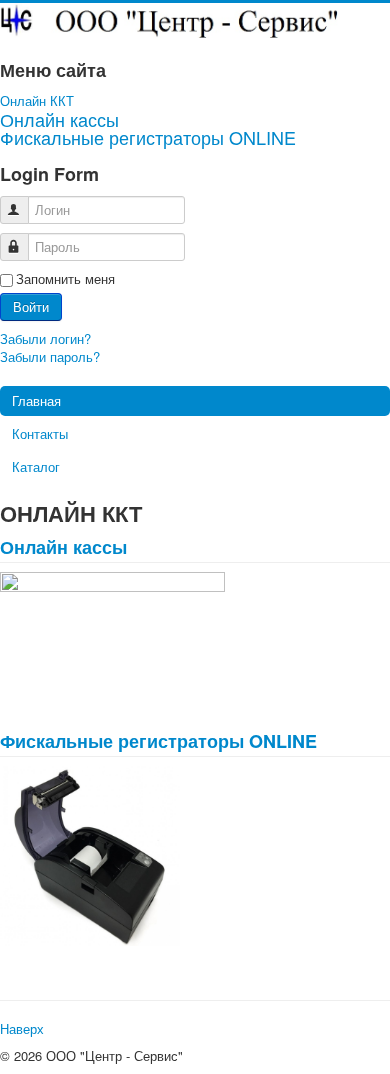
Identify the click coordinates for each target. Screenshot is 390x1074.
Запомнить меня (65, 279)
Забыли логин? (45, 338)
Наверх (22, 1028)
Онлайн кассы (59, 119)
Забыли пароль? (50, 356)
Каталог (36, 466)
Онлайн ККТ (37, 101)
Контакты (40, 433)
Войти (31, 306)
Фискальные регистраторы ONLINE (148, 137)
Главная (36, 400)
